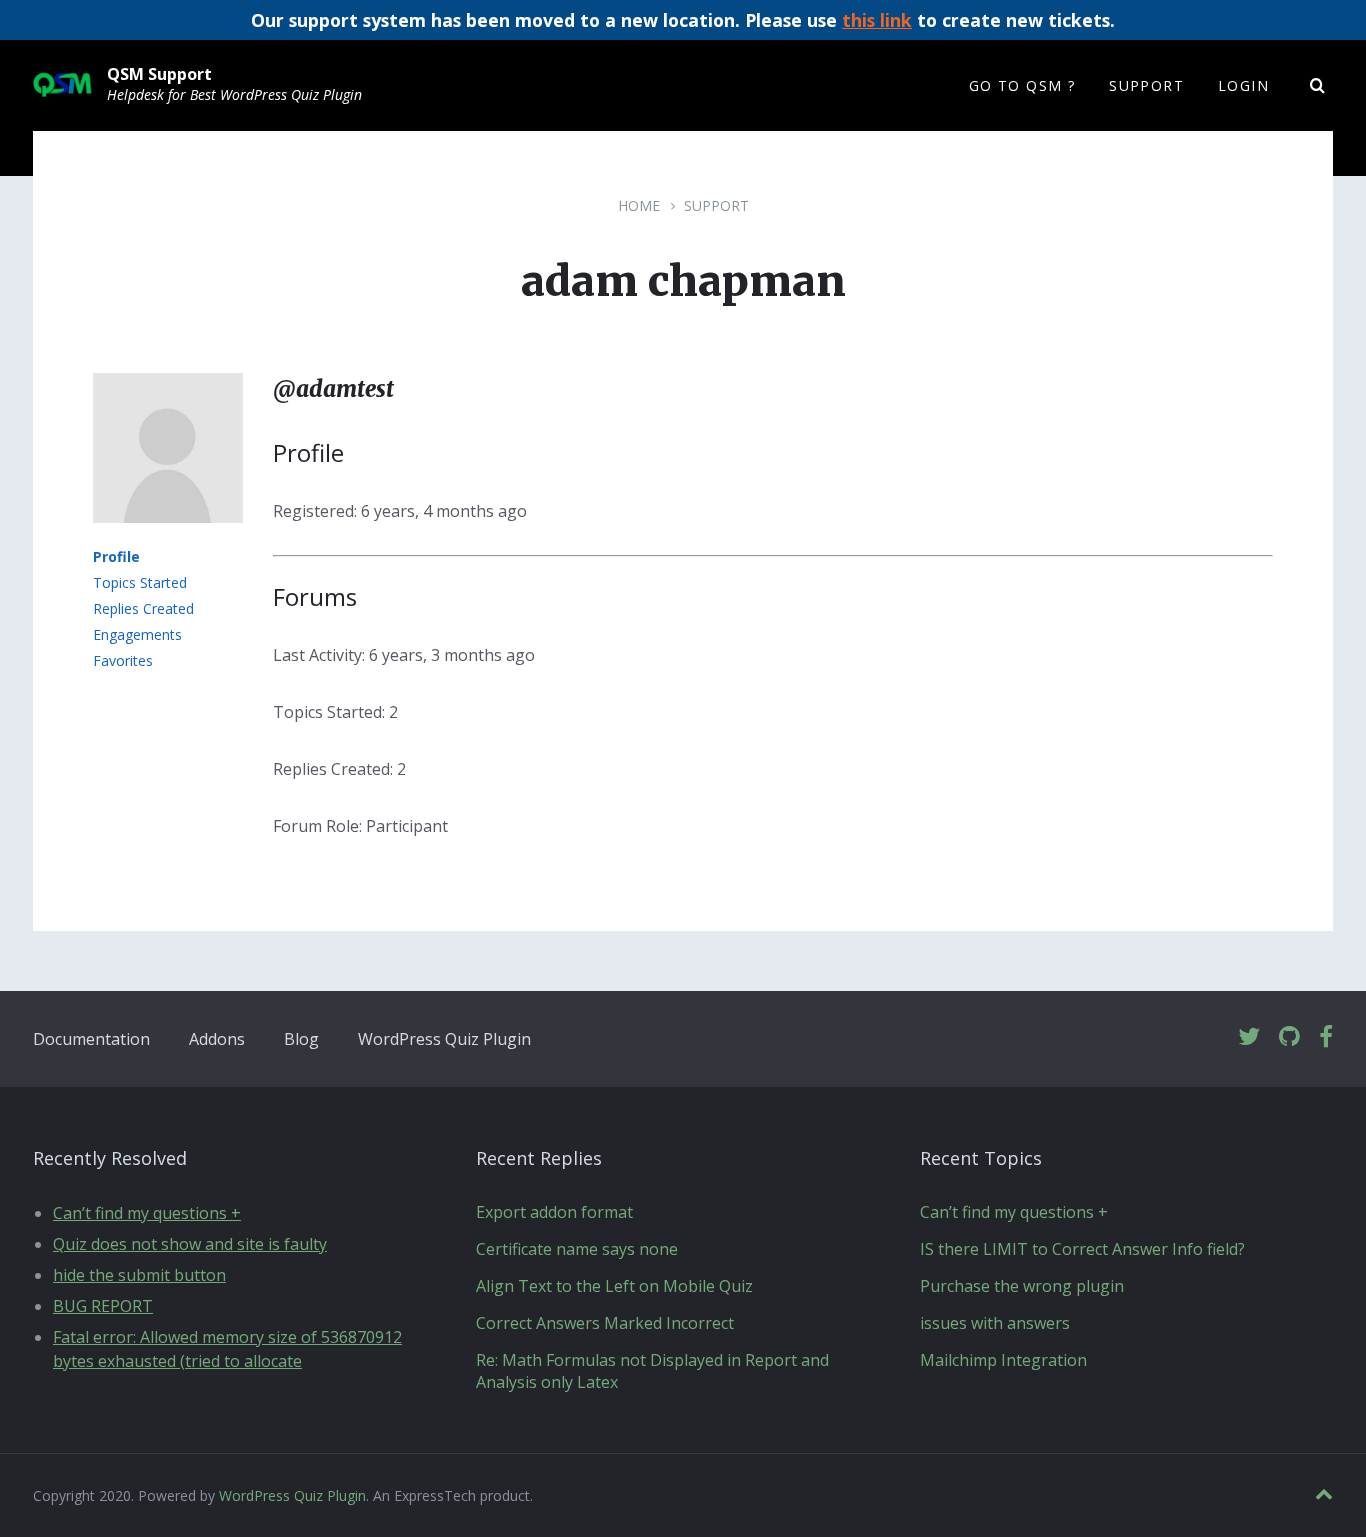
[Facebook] (1326, 1037)
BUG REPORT (103, 1306)
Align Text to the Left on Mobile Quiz (614, 1286)
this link (877, 20)
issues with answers (995, 1323)
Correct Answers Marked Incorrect (605, 1323)
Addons (217, 1039)
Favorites (123, 660)
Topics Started (140, 582)
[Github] (1289, 1037)
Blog (301, 1039)
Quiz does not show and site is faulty (190, 1244)
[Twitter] (1249, 1037)
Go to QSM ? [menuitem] (1022, 85)
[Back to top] (1324, 1494)
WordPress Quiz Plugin (444, 1039)
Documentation (91, 1039)
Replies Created (143, 608)
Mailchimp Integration (1003, 1360)
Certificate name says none (577, 1249)
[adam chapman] (168, 537)
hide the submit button (139, 1275)
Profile (116, 556)
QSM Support (159, 74)
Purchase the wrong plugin (1022, 1286)
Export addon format (554, 1212)
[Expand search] (1318, 86)
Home (639, 205)
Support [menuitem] (1146, 85)
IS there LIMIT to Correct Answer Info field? (1082, 1249)
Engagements (137, 634)
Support (716, 205)
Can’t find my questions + (147, 1213)
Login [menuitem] (1243, 85)
